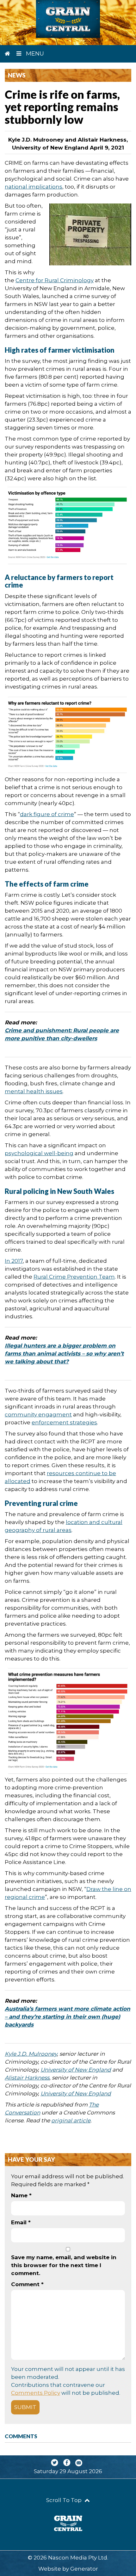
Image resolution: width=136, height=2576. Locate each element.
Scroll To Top (65, 2500)
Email (21, 2222)
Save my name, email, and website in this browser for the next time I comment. (64, 2265)
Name (21, 2195)
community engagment (38, 1414)
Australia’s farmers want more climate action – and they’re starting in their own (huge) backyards (68, 2017)
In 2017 (14, 1261)
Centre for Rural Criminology (55, 280)
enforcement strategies (64, 1422)
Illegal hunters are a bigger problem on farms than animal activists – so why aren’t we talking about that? (64, 1354)
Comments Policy (36, 2393)
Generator (84, 2569)
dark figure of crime (47, 814)
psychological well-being (39, 1153)
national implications (34, 187)
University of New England (76, 2070)
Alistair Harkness (27, 2078)
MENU (34, 54)
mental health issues (34, 1091)
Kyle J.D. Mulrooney (31, 2054)
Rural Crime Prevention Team (74, 1277)
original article (71, 2120)
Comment (27, 2284)
